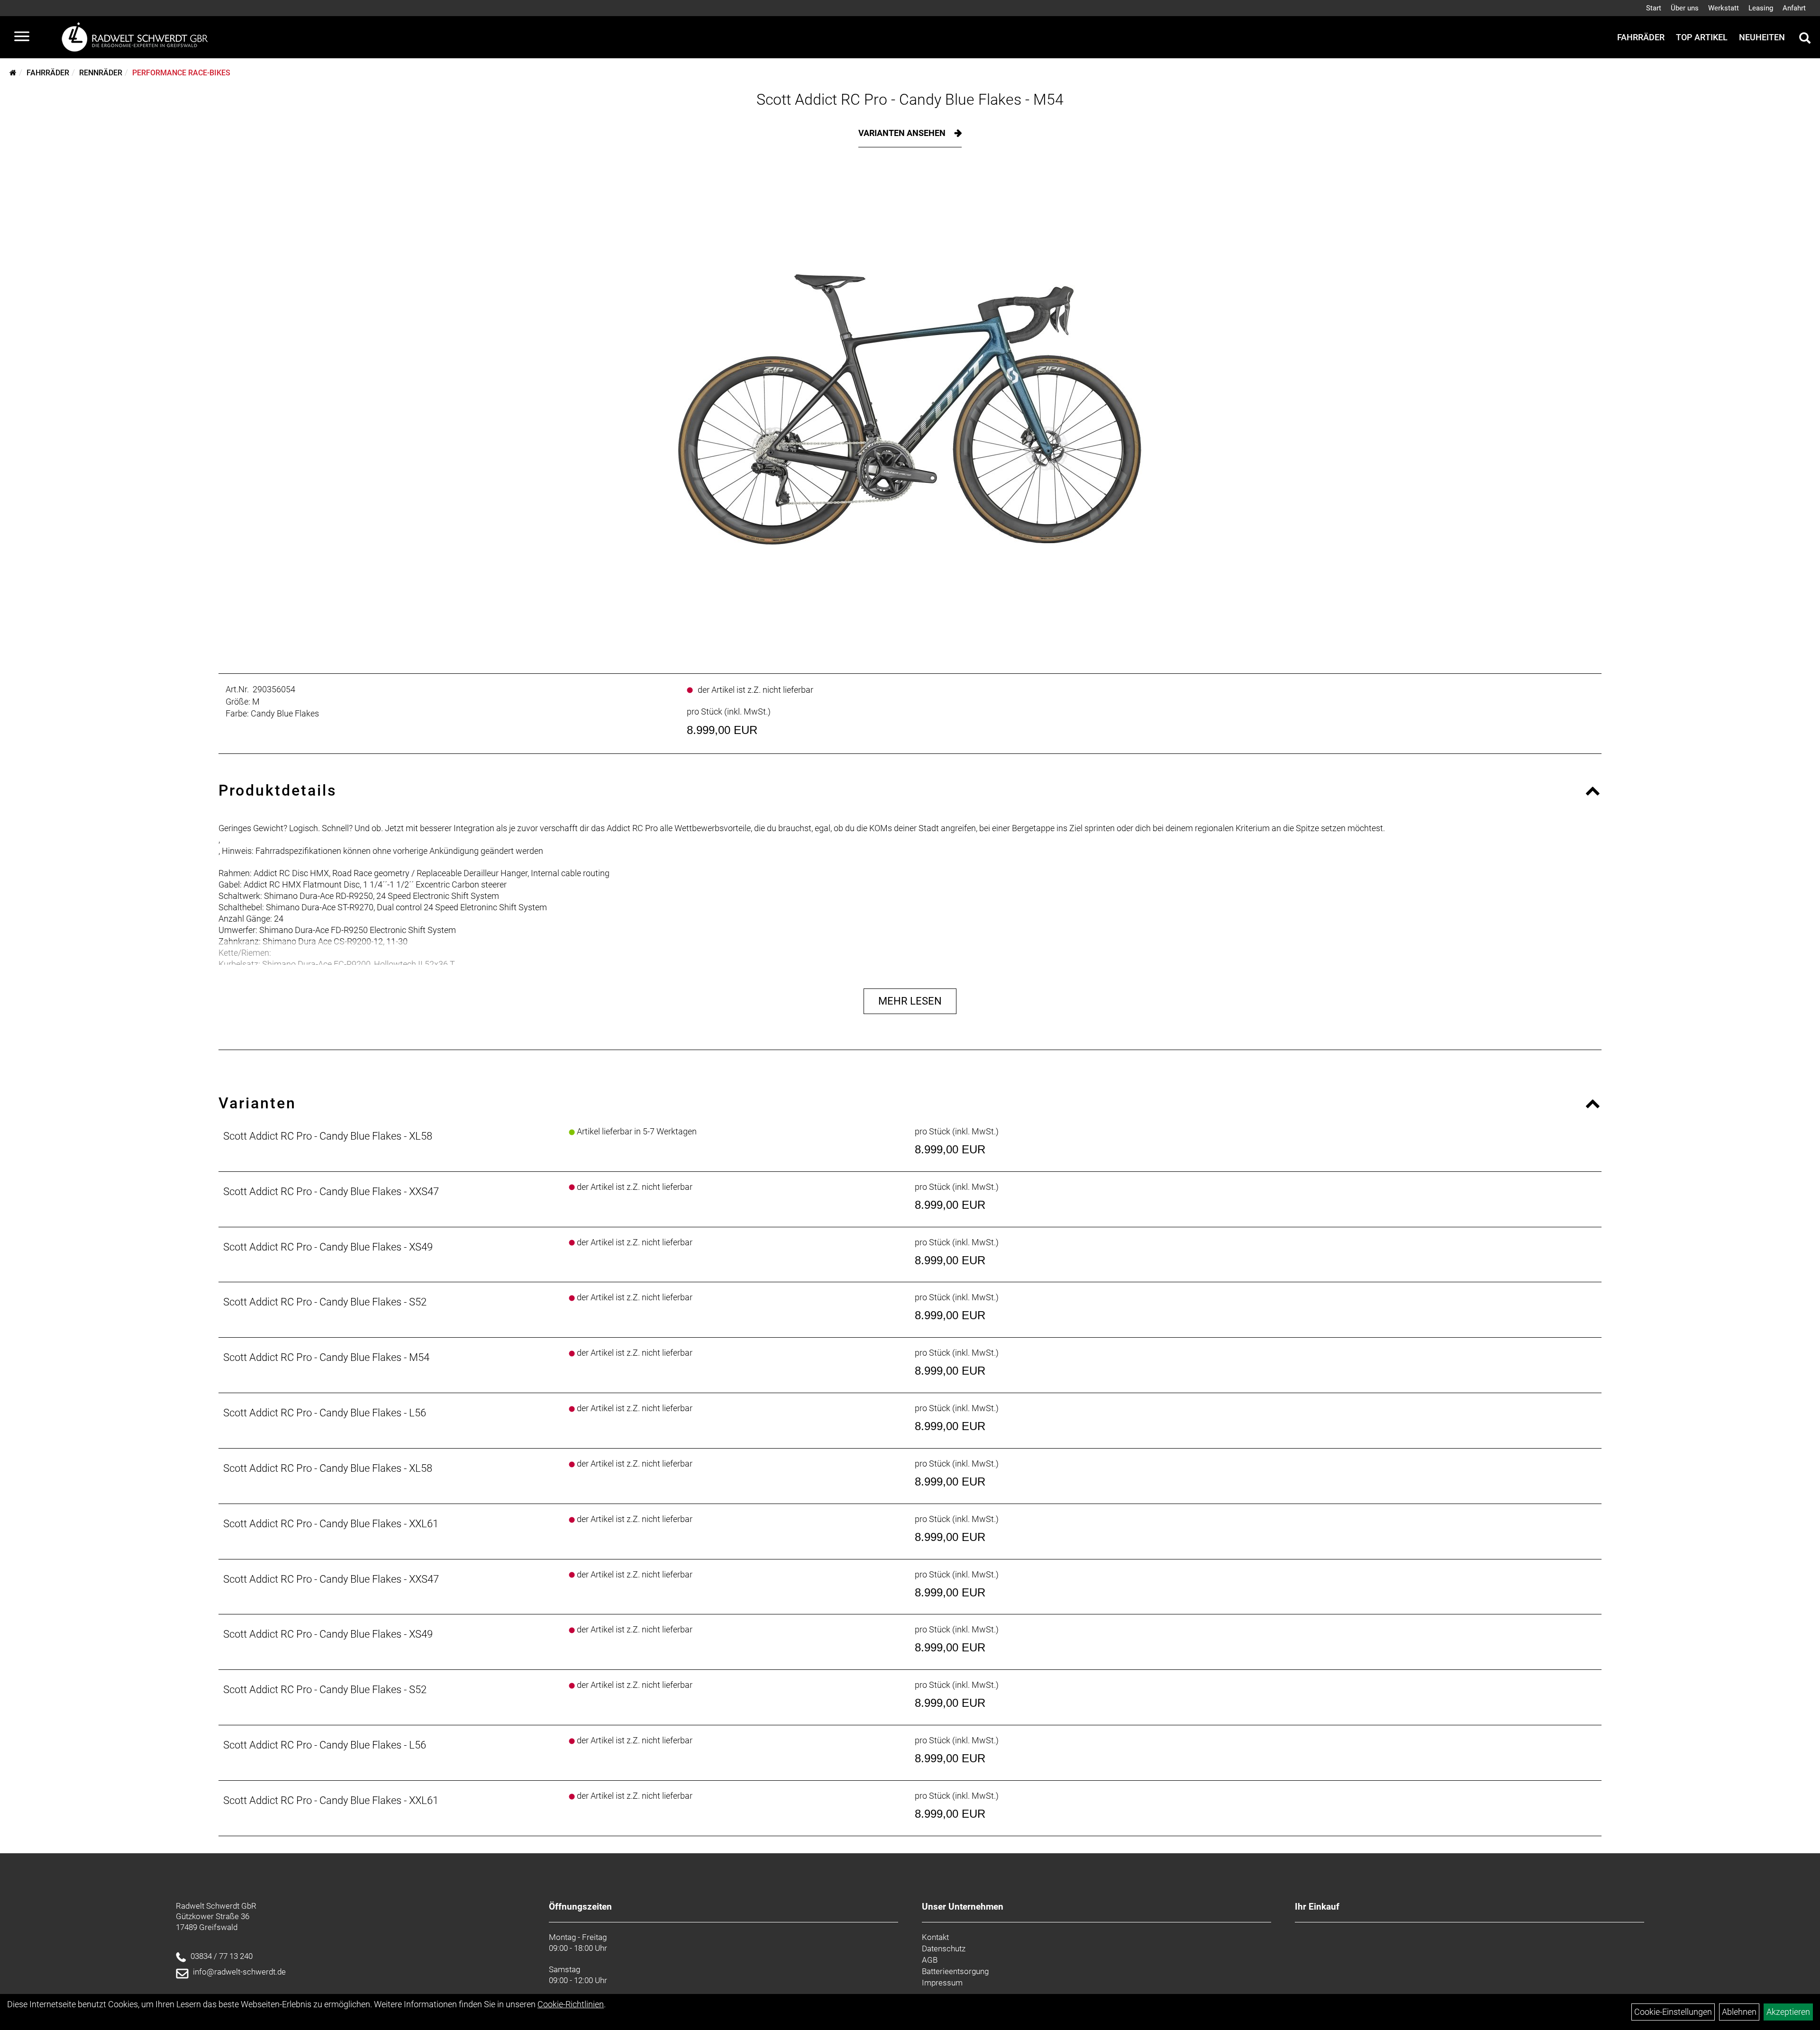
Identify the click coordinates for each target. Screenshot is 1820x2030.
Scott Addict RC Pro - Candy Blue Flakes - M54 (910, 100)
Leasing (1761, 8)
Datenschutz (944, 1948)
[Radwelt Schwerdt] (138, 37)
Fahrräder (1641, 37)
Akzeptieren (1788, 2012)
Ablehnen (1739, 2012)
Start (1654, 8)
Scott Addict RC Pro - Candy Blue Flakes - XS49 (328, 1247)
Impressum (942, 1983)
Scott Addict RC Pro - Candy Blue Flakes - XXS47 (331, 1192)
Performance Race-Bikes (181, 73)
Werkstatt (1724, 8)
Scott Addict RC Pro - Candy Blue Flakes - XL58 (328, 1136)
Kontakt (935, 1937)
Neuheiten (1762, 37)
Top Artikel (1702, 37)
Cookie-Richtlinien (571, 2004)
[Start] (13, 73)
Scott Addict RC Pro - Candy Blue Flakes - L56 (325, 1413)
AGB (930, 1960)
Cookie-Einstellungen (1673, 2012)
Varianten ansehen (903, 133)
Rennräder (101, 73)
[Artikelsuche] (1805, 39)
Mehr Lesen (910, 1001)
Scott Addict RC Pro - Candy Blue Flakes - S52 (325, 1302)
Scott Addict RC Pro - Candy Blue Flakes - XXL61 (331, 1524)
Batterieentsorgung (955, 1971)
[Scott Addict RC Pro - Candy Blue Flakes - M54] (910, 408)
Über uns (1685, 8)
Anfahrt (1794, 8)
